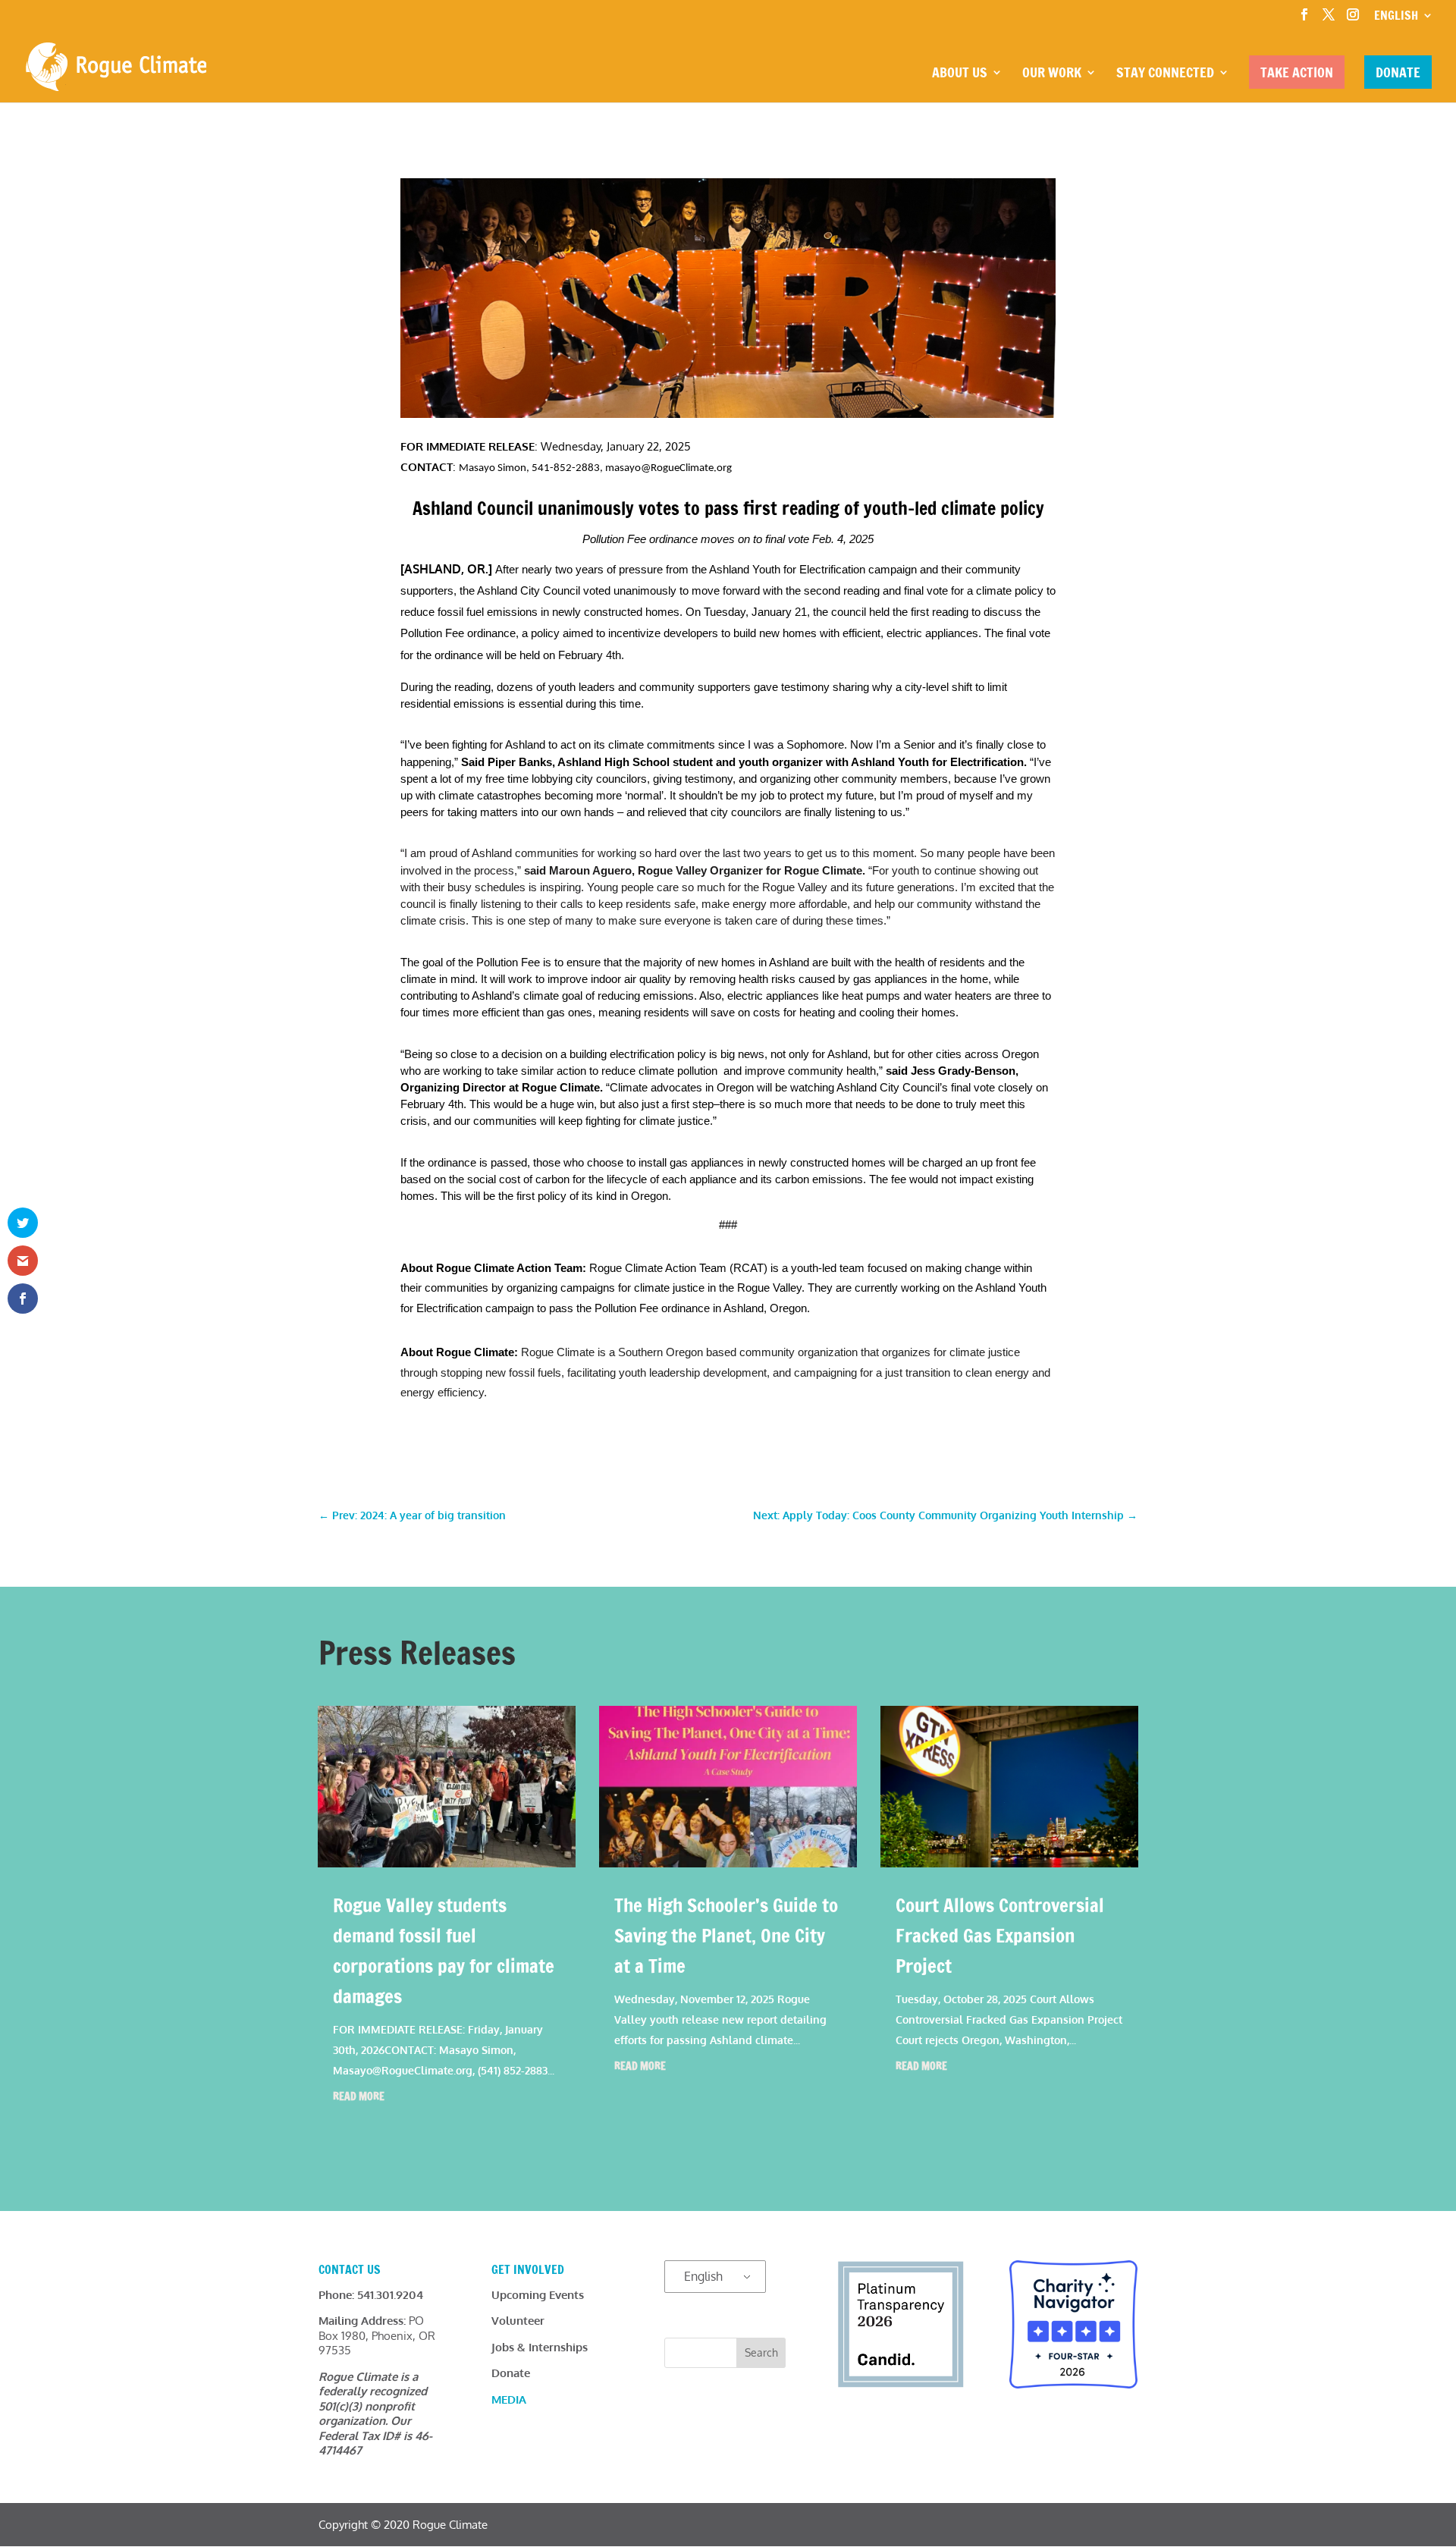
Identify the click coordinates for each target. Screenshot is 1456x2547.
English (703, 2276)
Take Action (1297, 72)
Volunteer (518, 2321)
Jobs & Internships (540, 2347)
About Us (960, 74)
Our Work (1052, 74)
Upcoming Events (538, 2295)
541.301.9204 (390, 2295)
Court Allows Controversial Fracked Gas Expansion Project (1000, 1935)
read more (359, 2096)
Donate (1398, 72)
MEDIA (509, 2399)
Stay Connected (1165, 74)
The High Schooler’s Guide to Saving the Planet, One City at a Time (726, 1935)
